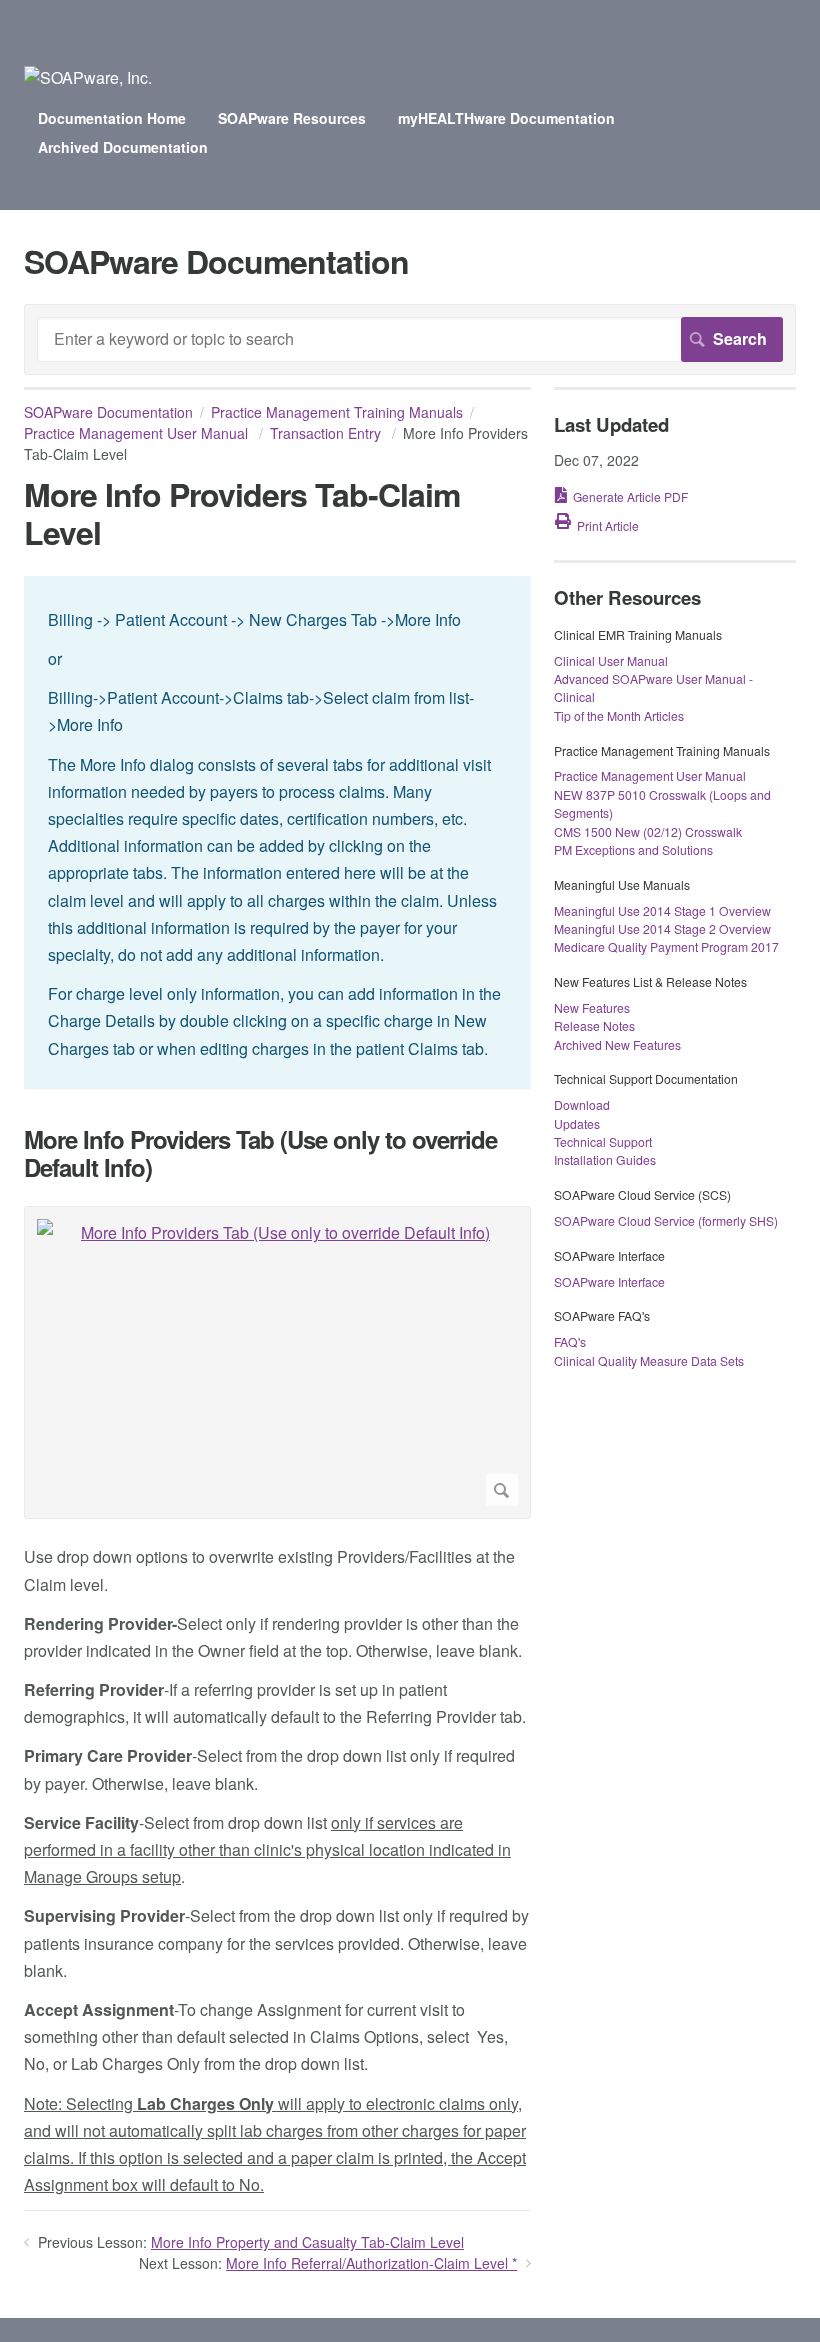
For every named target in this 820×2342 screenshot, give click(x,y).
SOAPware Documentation (108, 412)
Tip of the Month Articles (619, 715)
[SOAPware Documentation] (88, 77)
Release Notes (594, 1025)
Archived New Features (617, 1044)
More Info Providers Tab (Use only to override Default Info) (260, 1154)
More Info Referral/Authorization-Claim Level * (371, 2263)
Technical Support (603, 1141)
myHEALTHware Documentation (506, 118)
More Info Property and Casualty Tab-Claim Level (307, 2242)
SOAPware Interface (609, 1281)
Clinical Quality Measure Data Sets (649, 1360)
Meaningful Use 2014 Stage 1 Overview (662, 910)
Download (582, 1104)
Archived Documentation (123, 147)
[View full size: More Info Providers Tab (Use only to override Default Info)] (277, 1362)
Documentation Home (112, 118)
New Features (592, 1007)
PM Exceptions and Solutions (633, 849)
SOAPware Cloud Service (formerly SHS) (666, 1220)
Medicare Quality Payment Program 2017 (666, 946)
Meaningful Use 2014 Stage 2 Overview (662, 928)
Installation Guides (605, 1159)
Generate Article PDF (630, 496)
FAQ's (570, 1341)
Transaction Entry (327, 433)
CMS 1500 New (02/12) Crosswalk (648, 831)
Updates (577, 1123)
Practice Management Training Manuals (337, 412)
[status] (277, 832)
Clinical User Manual (611, 660)
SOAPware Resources (292, 118)
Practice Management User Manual (138, 433)
